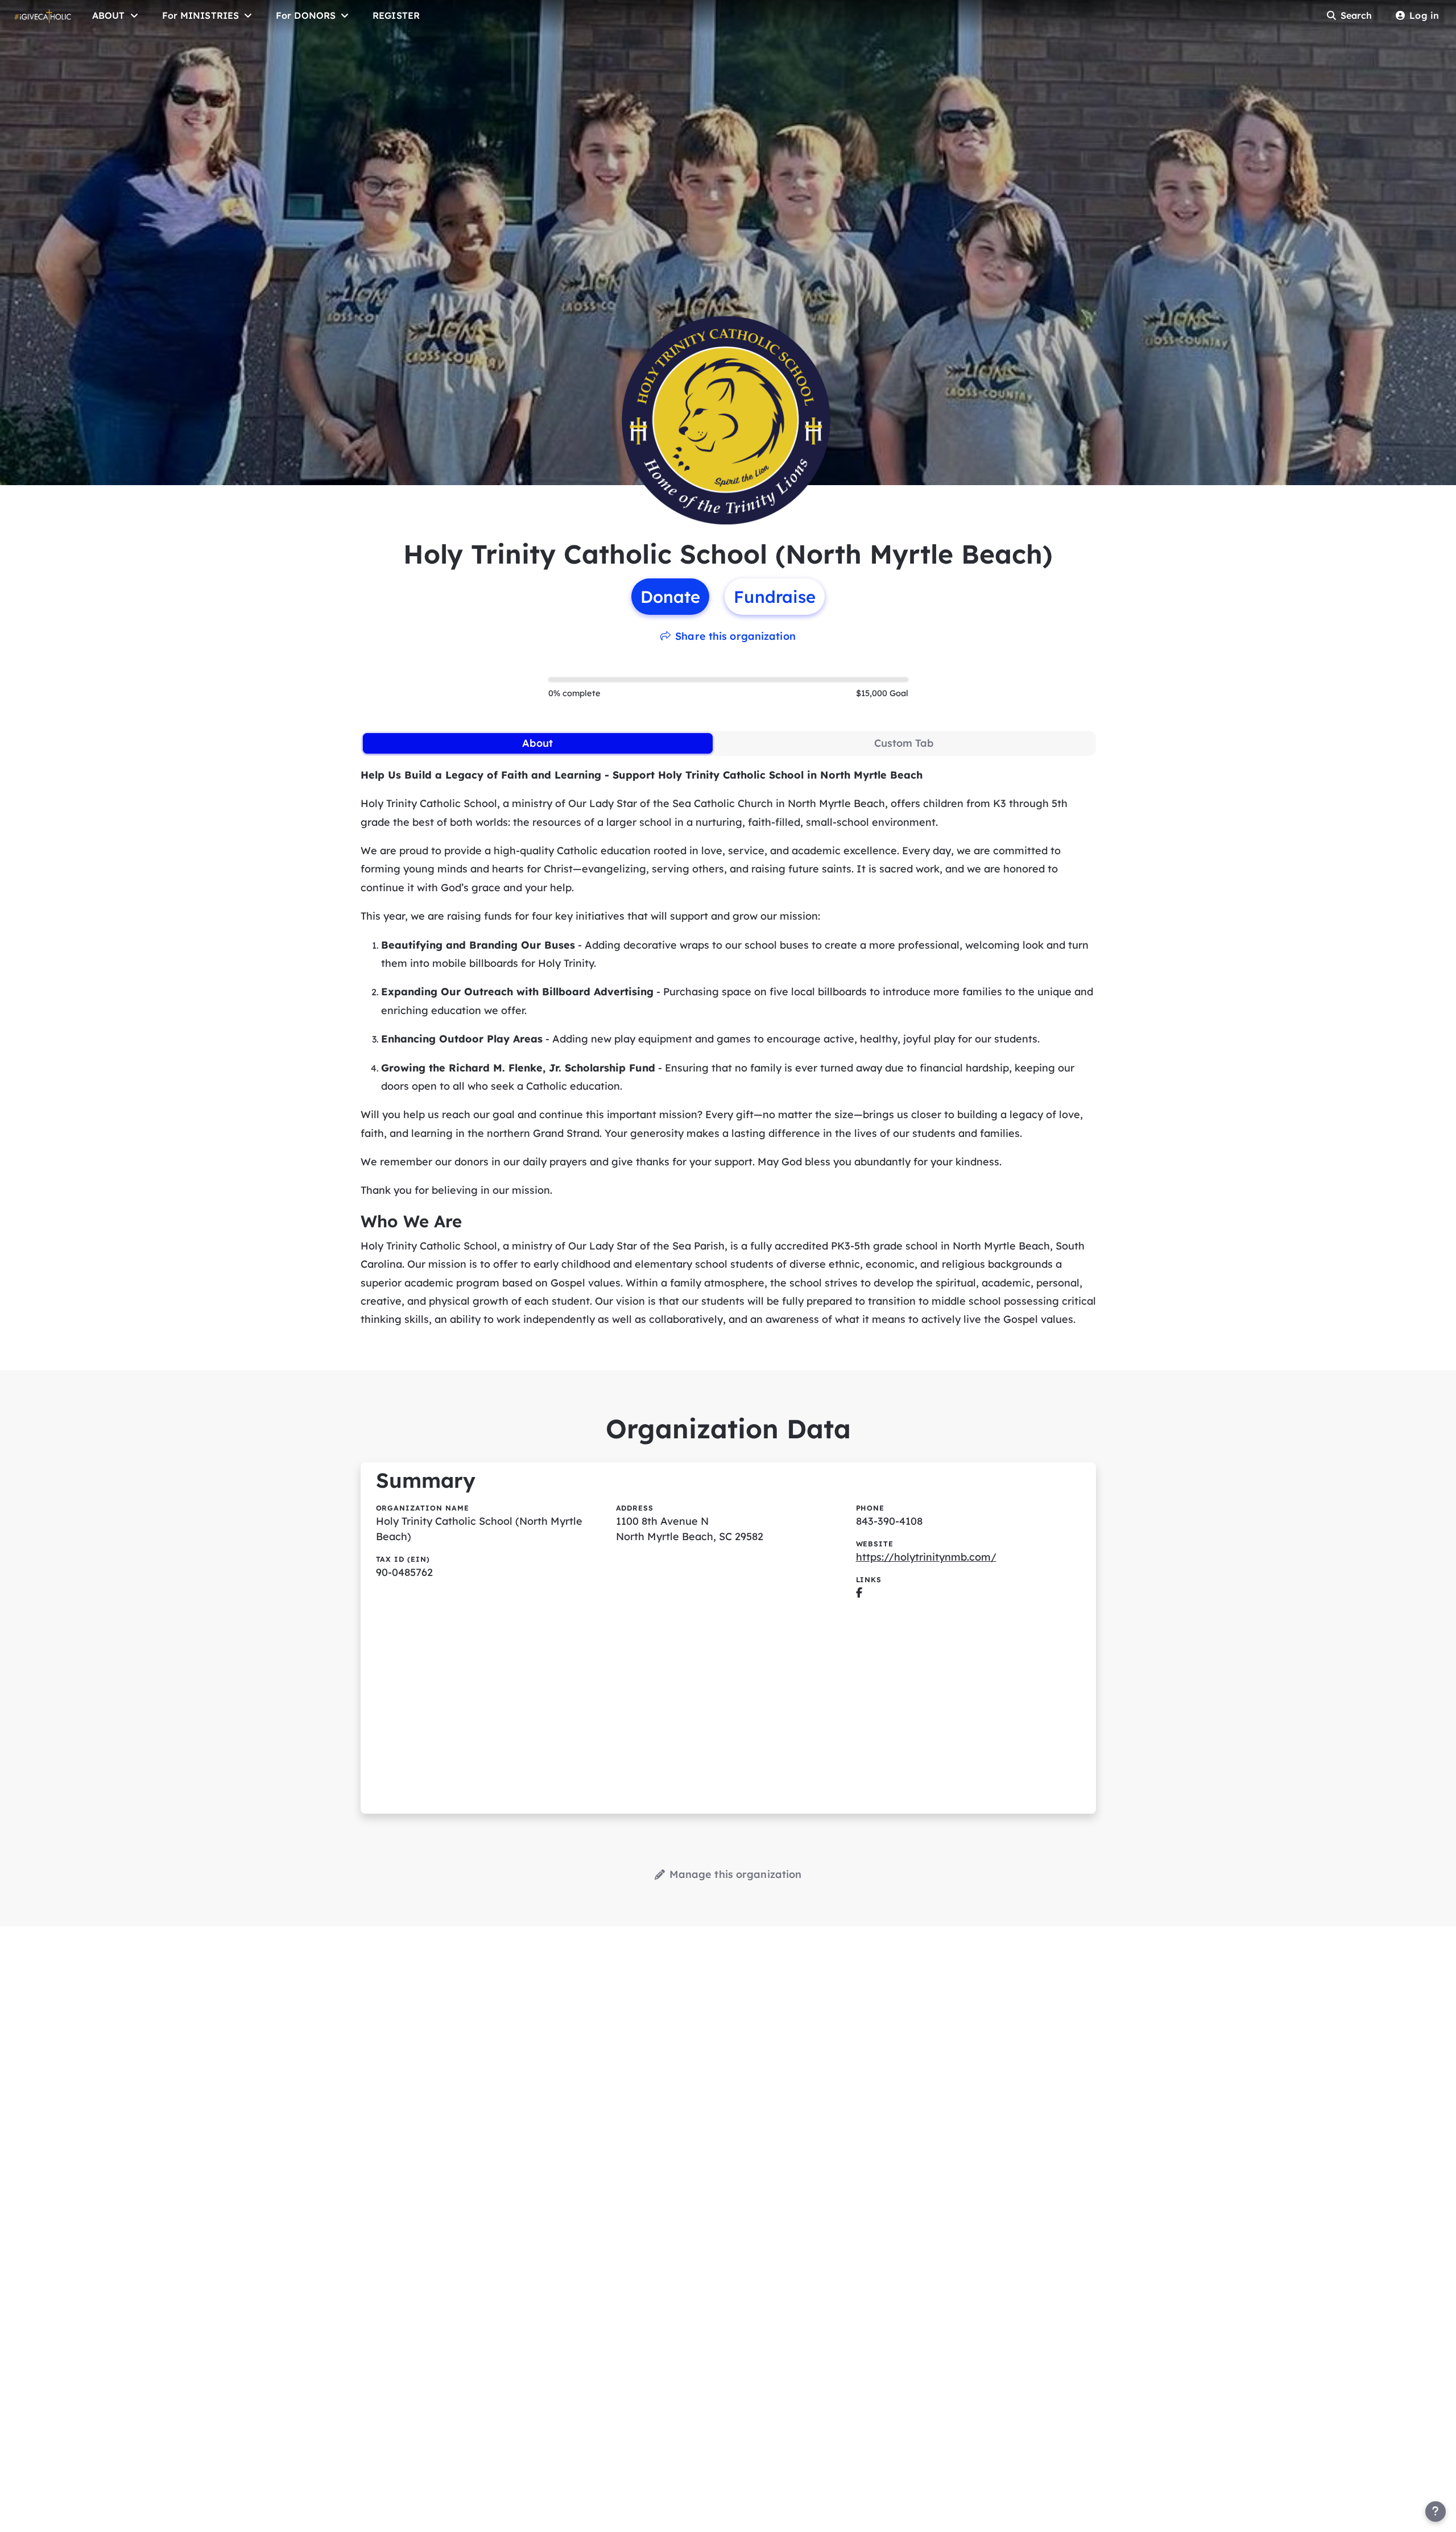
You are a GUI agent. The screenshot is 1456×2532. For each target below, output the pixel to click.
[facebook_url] (859, 1593)
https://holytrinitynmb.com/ (926, 1557)
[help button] (1436, 2512)
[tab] (538, 743)
